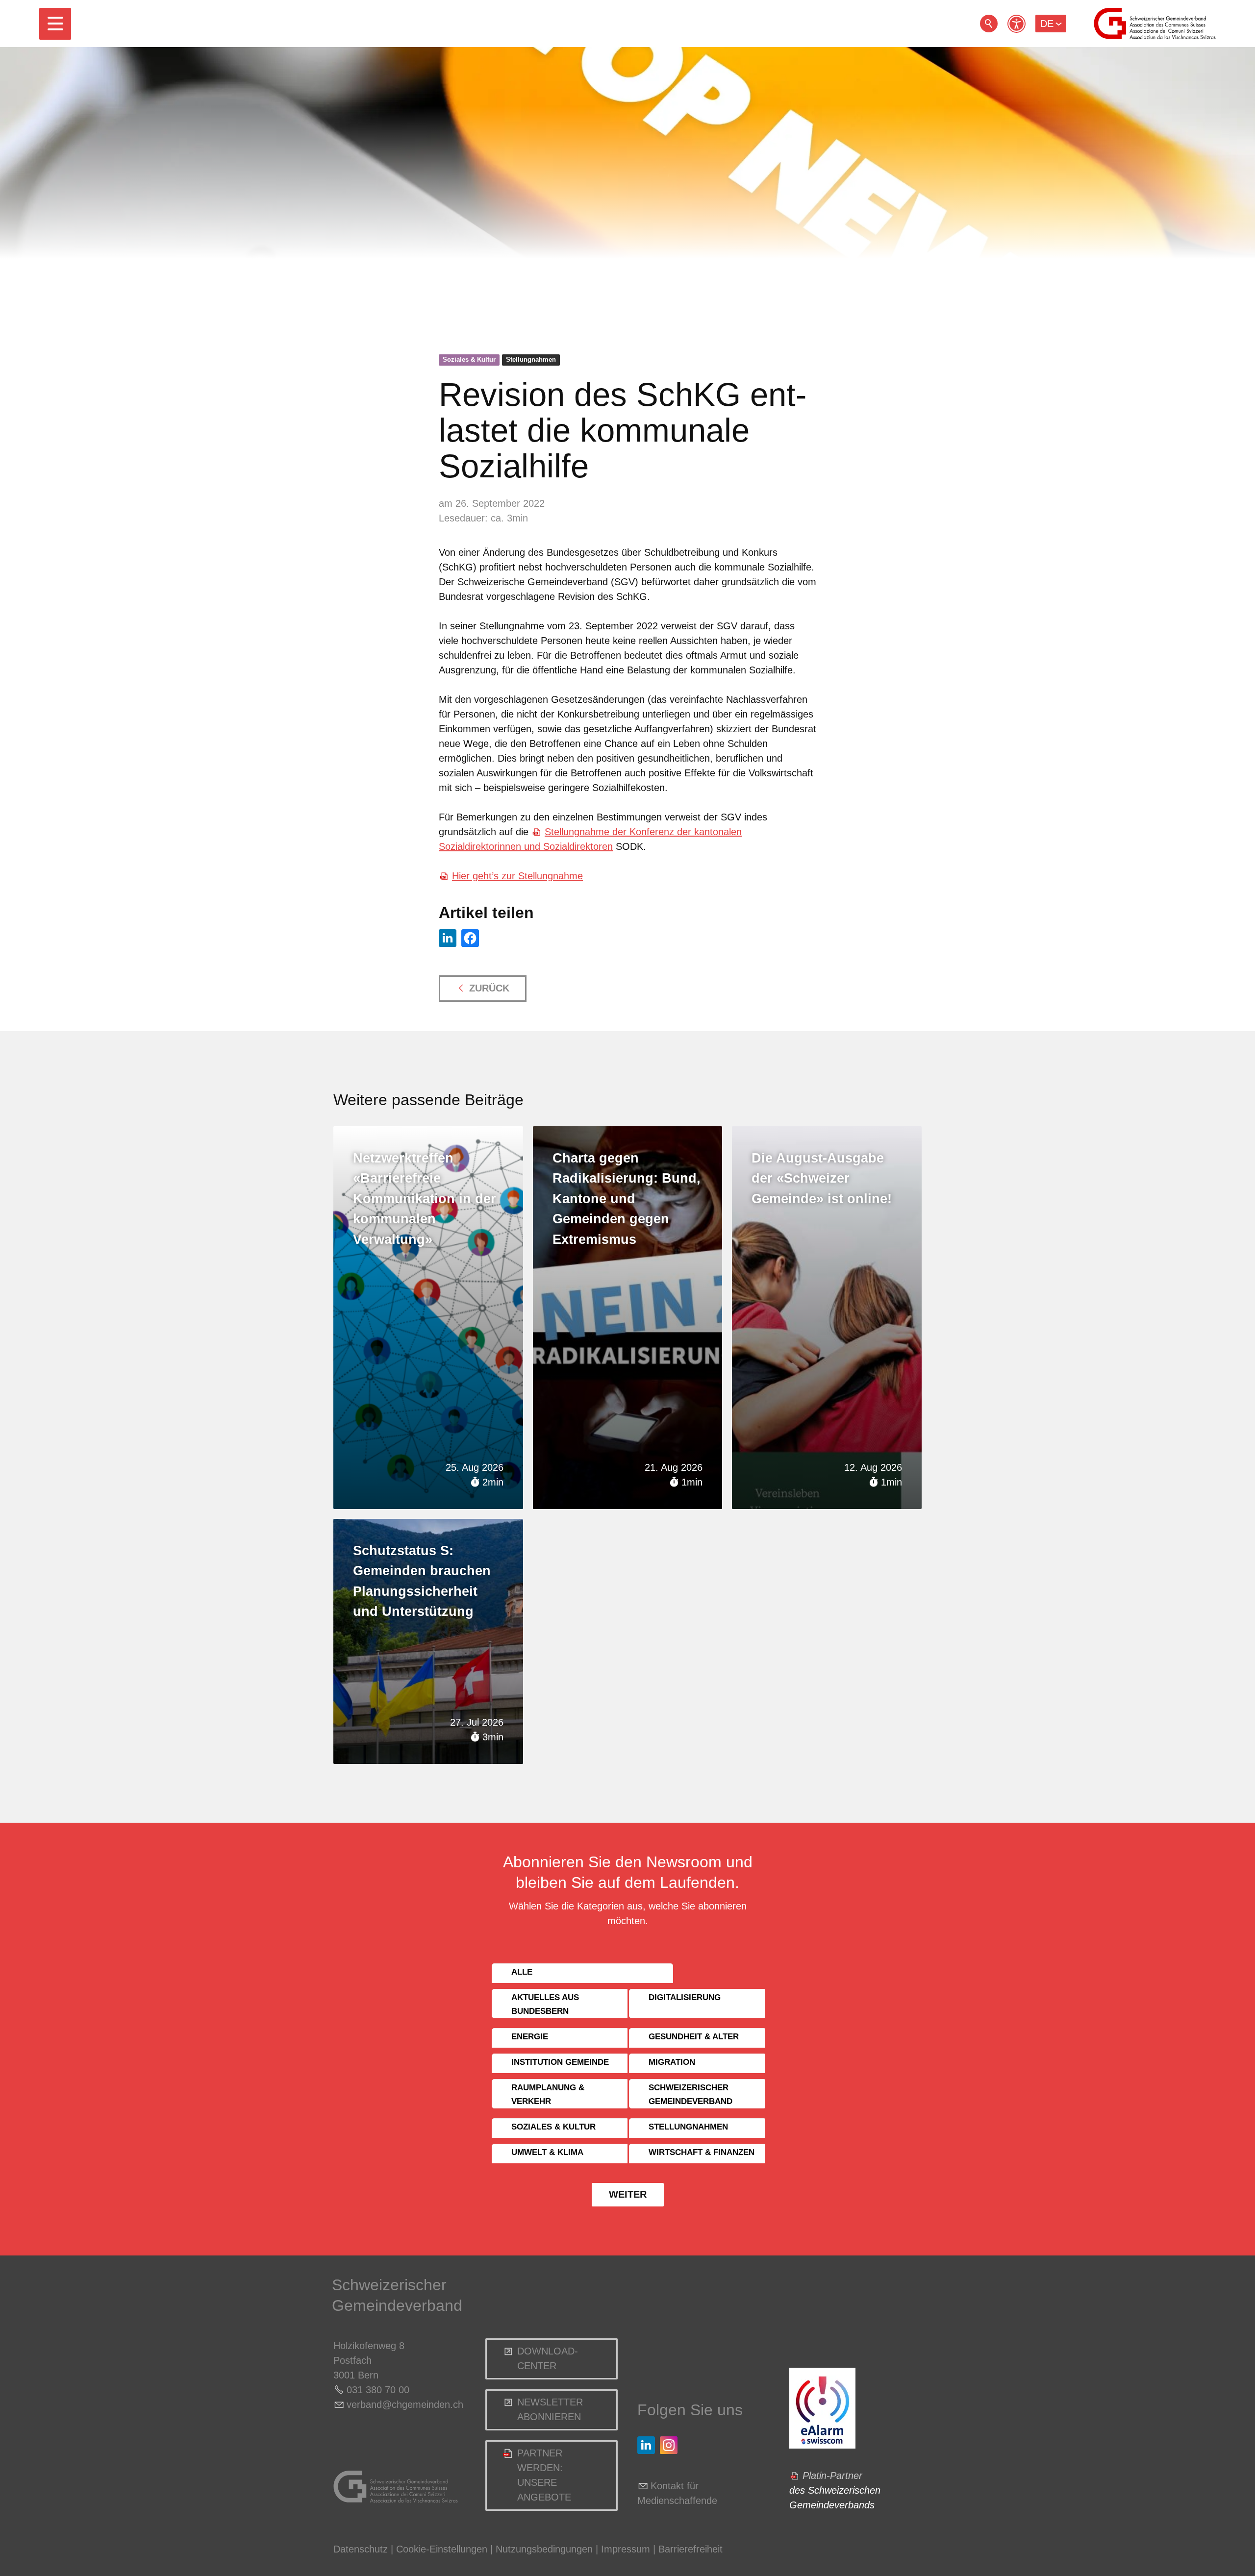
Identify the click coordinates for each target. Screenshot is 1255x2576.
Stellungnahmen (531, 359)
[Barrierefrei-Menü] (1017, 24)
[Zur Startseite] (1155, 24)
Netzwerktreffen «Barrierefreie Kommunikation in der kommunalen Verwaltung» (425, 1199)
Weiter (628, 2194)
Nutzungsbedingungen (544, 2549)
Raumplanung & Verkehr (548, 2094)
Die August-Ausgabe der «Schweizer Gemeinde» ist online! (822, 1178)
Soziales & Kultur (469, 359)
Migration (672, 2062)
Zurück (489, 988)
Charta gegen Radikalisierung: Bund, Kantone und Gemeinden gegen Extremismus (627, 1199)
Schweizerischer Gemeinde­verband (690, 2094)
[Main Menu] (55, 24)
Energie (530, 2037)
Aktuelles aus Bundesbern (545, 2004)
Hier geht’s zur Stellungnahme (517, 876)
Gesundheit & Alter (694, 2037)
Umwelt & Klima (547, 2152)
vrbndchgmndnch (405, 2404)
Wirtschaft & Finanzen (702, 2152)
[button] (55, 24)
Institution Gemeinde (560, 2062)
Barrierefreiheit (690, 2549)
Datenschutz (361, 2549)
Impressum (626, 2549)
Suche (989, 24)
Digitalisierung (685, 1997)
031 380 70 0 (375, 2390)
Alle (522, 1972)
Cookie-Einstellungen (443, 2549)
